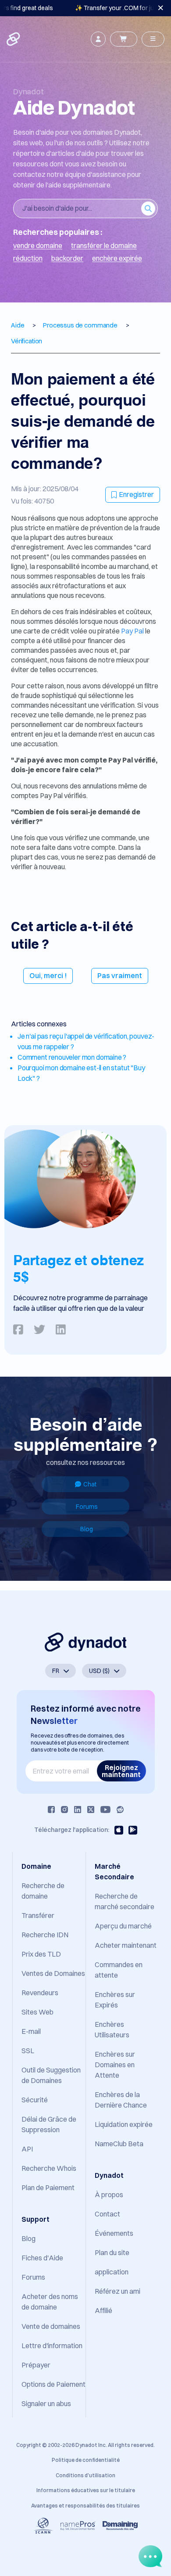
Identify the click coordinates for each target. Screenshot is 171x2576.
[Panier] (124, 39)
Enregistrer (136, 494)
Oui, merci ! (48, 975)
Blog (87, 1529)
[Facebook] (51, 1810)
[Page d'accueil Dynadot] (14, 39)
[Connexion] (98, 39)
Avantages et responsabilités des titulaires (85, 2506)
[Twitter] (91, 1810)
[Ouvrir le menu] (153, 39)
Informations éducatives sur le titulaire (86, 2490)
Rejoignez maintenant (121, 1771)
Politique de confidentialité (86, 2460)
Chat (90, 1484)
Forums (87, 1507)
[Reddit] (120, 1810)
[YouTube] (105, 1810)
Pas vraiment (120, 975)
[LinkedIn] (78, 1810)
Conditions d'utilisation (85, 2475)
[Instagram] (64, 1810)
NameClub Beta (119, 2144)
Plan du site (112, 2252)
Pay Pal (133, 631)
